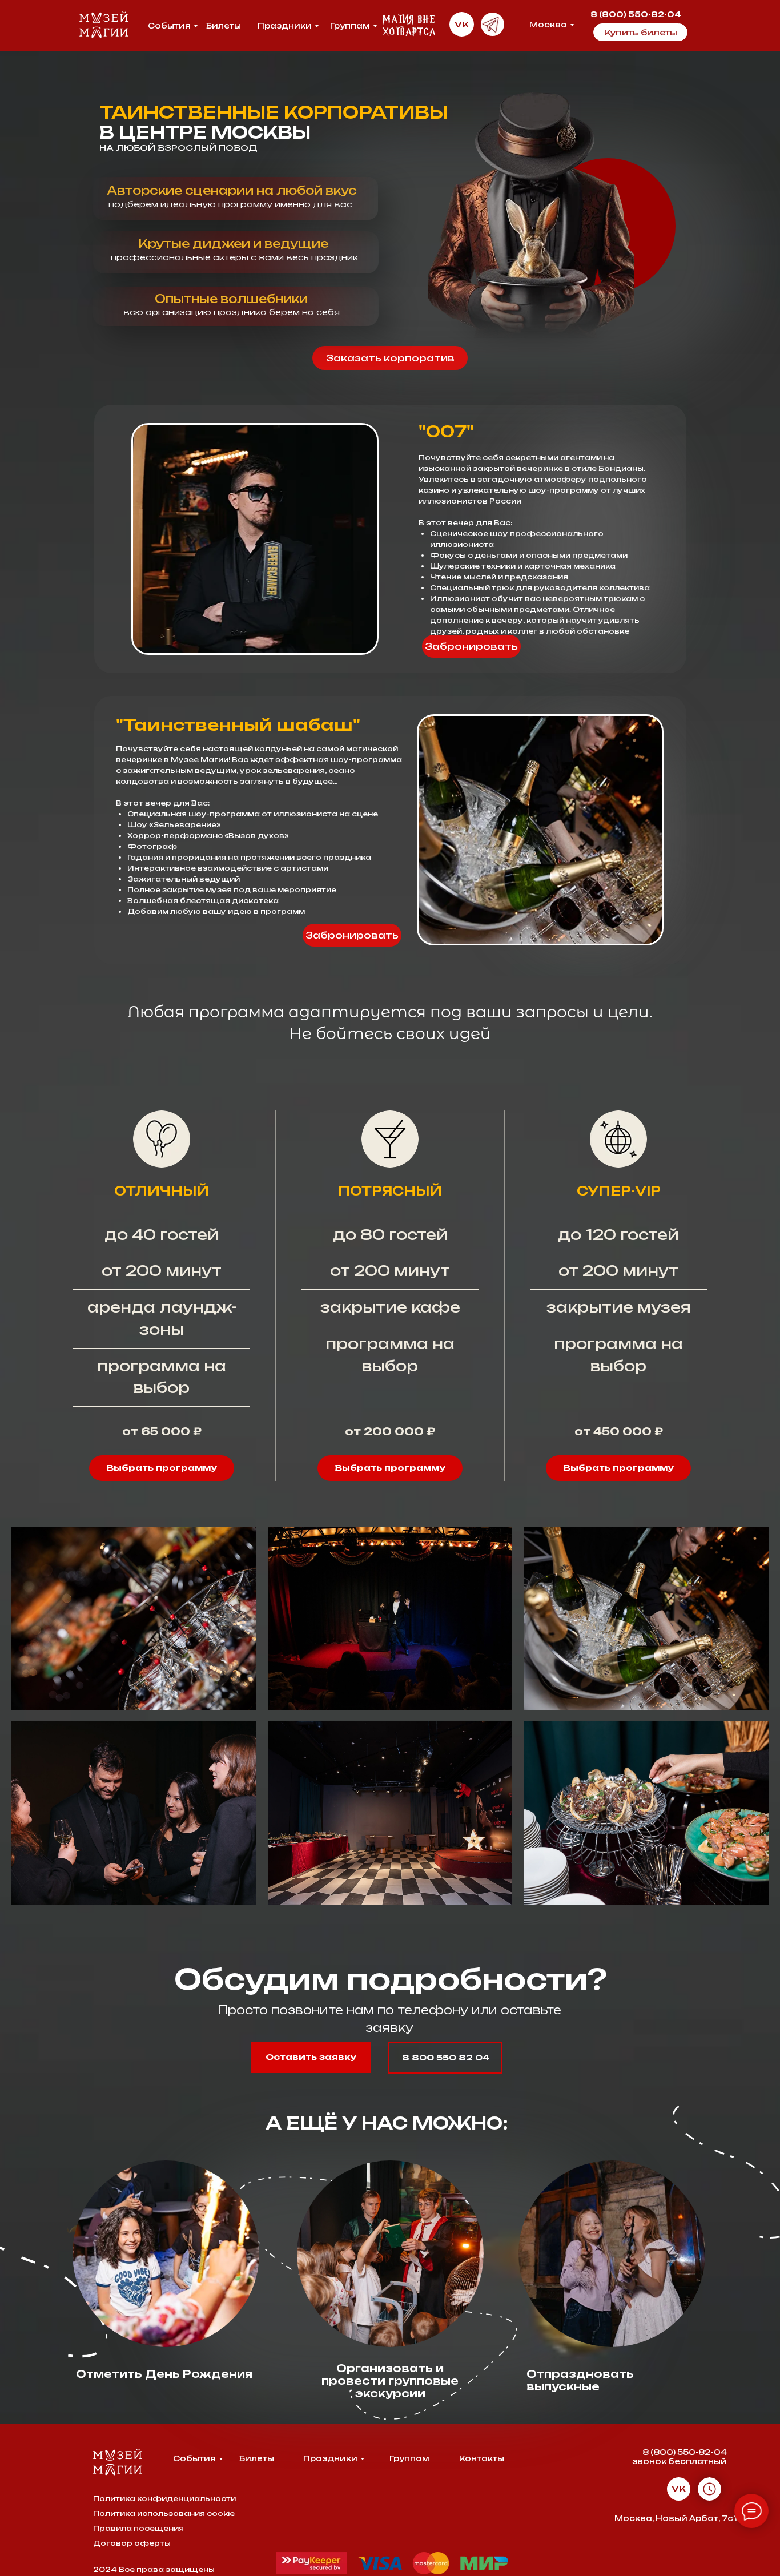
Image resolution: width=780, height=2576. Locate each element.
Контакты (482, 2458)
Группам (350, 26)
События (169, 26)
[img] (492, 24)
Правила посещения (138, 2528)
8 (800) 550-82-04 (637, 14)
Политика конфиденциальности (164, 2499)
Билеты (224, 26)
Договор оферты (132, 2543)
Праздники (285, 26)
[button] (390, 358)
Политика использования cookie (164, 2513)
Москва (548, 25)
